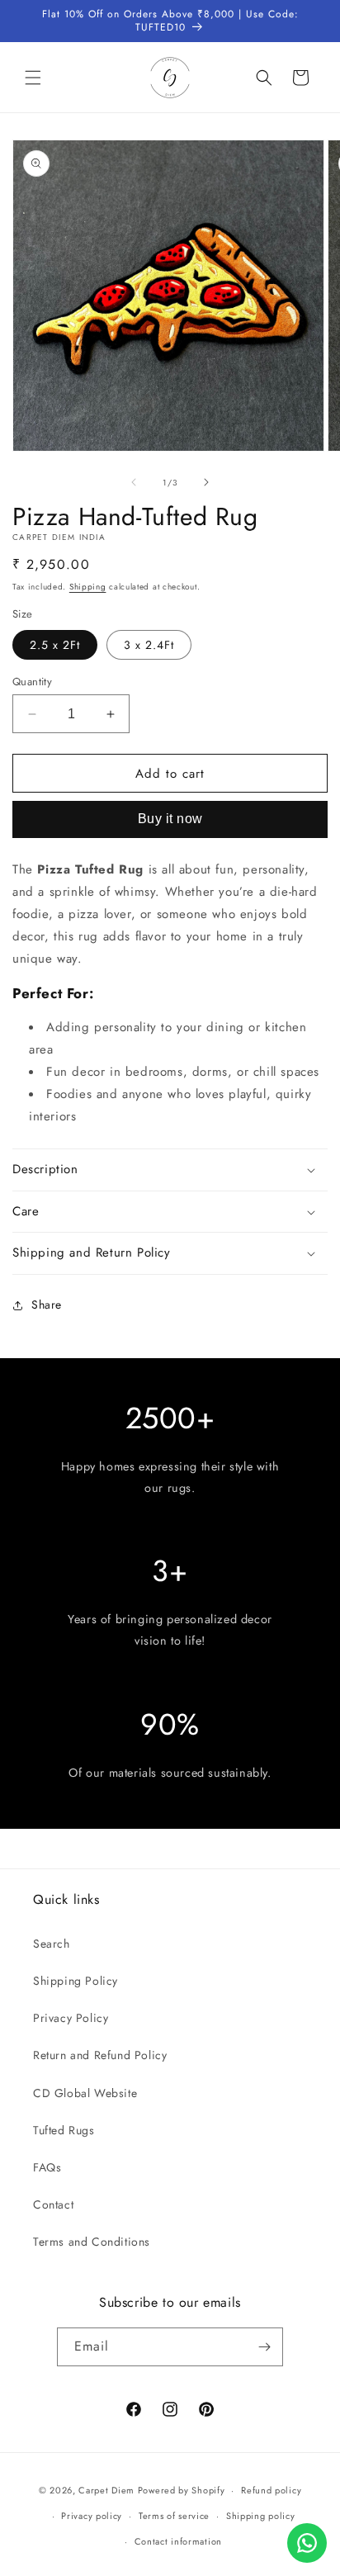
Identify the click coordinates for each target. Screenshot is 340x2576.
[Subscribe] (264, 2347)
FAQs (47, 2167)
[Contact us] (307, 2543)
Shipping (88, 587)
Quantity (32, 682)
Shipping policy (261, 2516)
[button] (33, 78)
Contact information (178, 2541)
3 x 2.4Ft (149, 645)
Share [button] (47, 1305)
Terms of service (174, 2516)
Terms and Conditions (92, 2242)
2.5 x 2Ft (55, 645)
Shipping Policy (76, 1981)
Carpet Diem (106, 2490)
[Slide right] (206, 482)
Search (52, 1944)
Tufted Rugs (64, 2130)
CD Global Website (85, 2093)
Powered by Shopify (182, 2490)
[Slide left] (134, 482)
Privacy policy (92, 2516)
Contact (53, 2204)
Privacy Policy (71, 2018)
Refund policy (271, 2490)
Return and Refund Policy (100, 2055)
